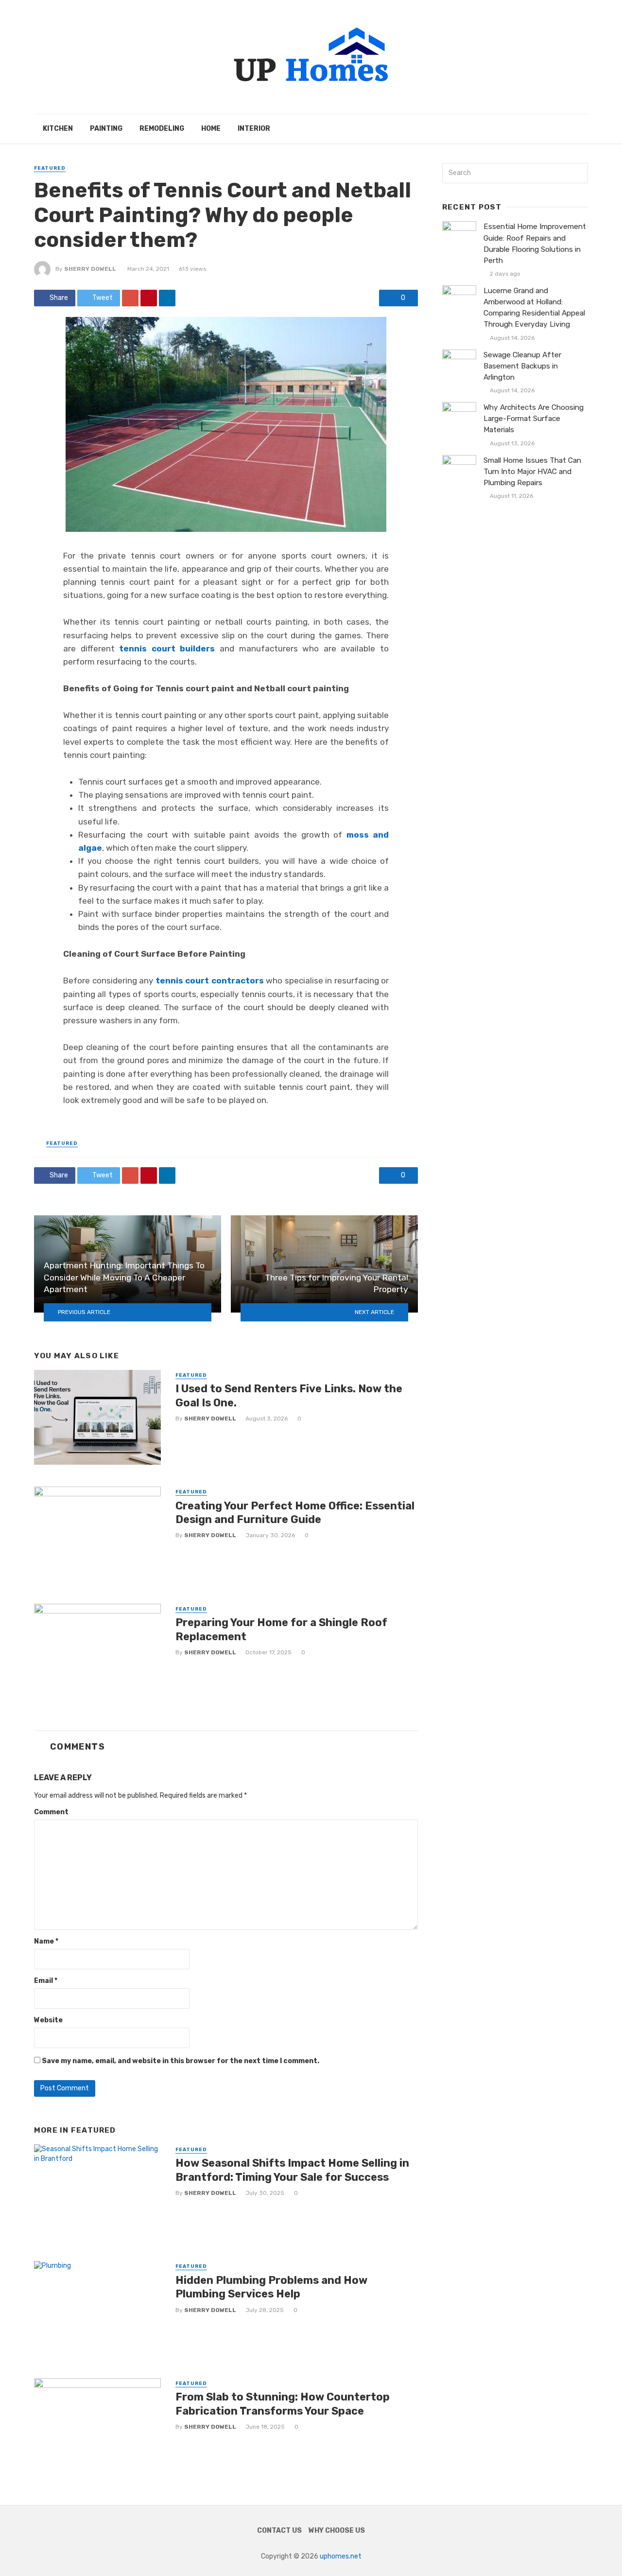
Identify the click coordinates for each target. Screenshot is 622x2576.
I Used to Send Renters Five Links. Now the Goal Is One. (289, 1395)
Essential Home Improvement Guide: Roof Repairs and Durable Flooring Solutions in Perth (535, 243)
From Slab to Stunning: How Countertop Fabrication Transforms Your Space (283, 2404)
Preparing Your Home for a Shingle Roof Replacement (281, 1629)
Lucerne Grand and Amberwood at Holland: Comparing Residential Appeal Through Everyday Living (534, 307)
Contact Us (279, 2531)
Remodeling (162, 129)
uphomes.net (341, 2556)
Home (211, 129)
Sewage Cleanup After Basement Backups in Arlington (522, 366)
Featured (50, 168)
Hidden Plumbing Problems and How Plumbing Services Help (271, 2287)
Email (46, 1981)
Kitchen (58, 129)
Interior (254, 129)
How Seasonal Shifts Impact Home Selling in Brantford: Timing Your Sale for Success (292, 2170)
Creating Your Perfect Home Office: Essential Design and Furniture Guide (295, 1513)
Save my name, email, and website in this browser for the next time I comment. (181, 2061)
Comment (51, 1812)
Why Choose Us (337, 2531)
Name (46, 1941)
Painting (106, 129)
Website (48, 2020)
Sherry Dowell (90, 269)
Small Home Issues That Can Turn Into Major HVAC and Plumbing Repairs (532, 472)
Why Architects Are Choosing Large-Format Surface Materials (534, 419)
